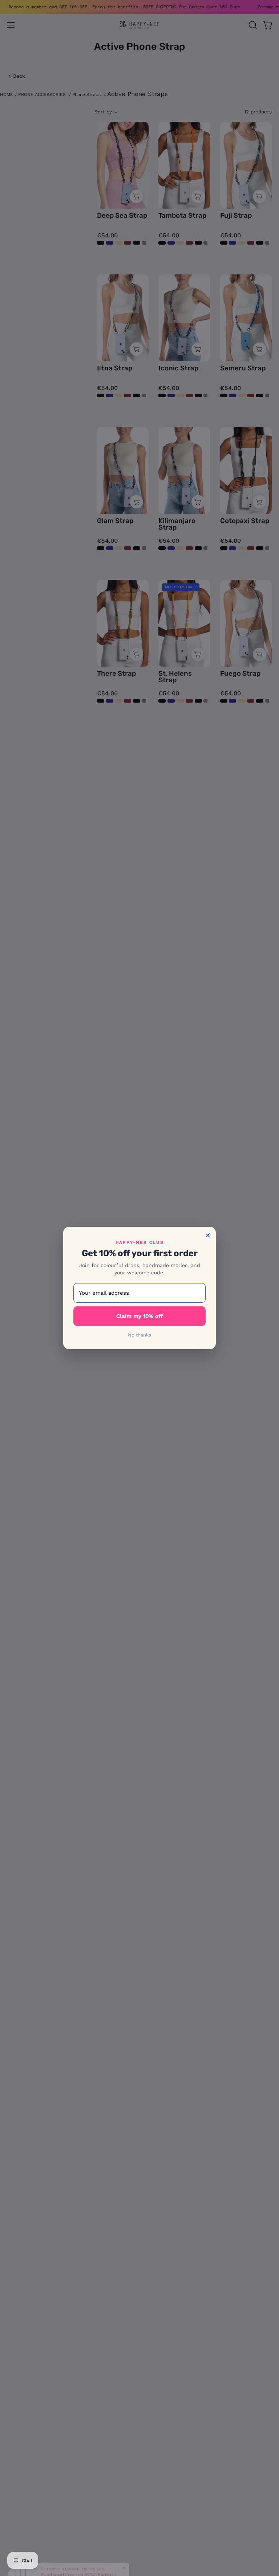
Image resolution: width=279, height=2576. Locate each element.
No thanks (139, 1335)
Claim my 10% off (139, 1316)
